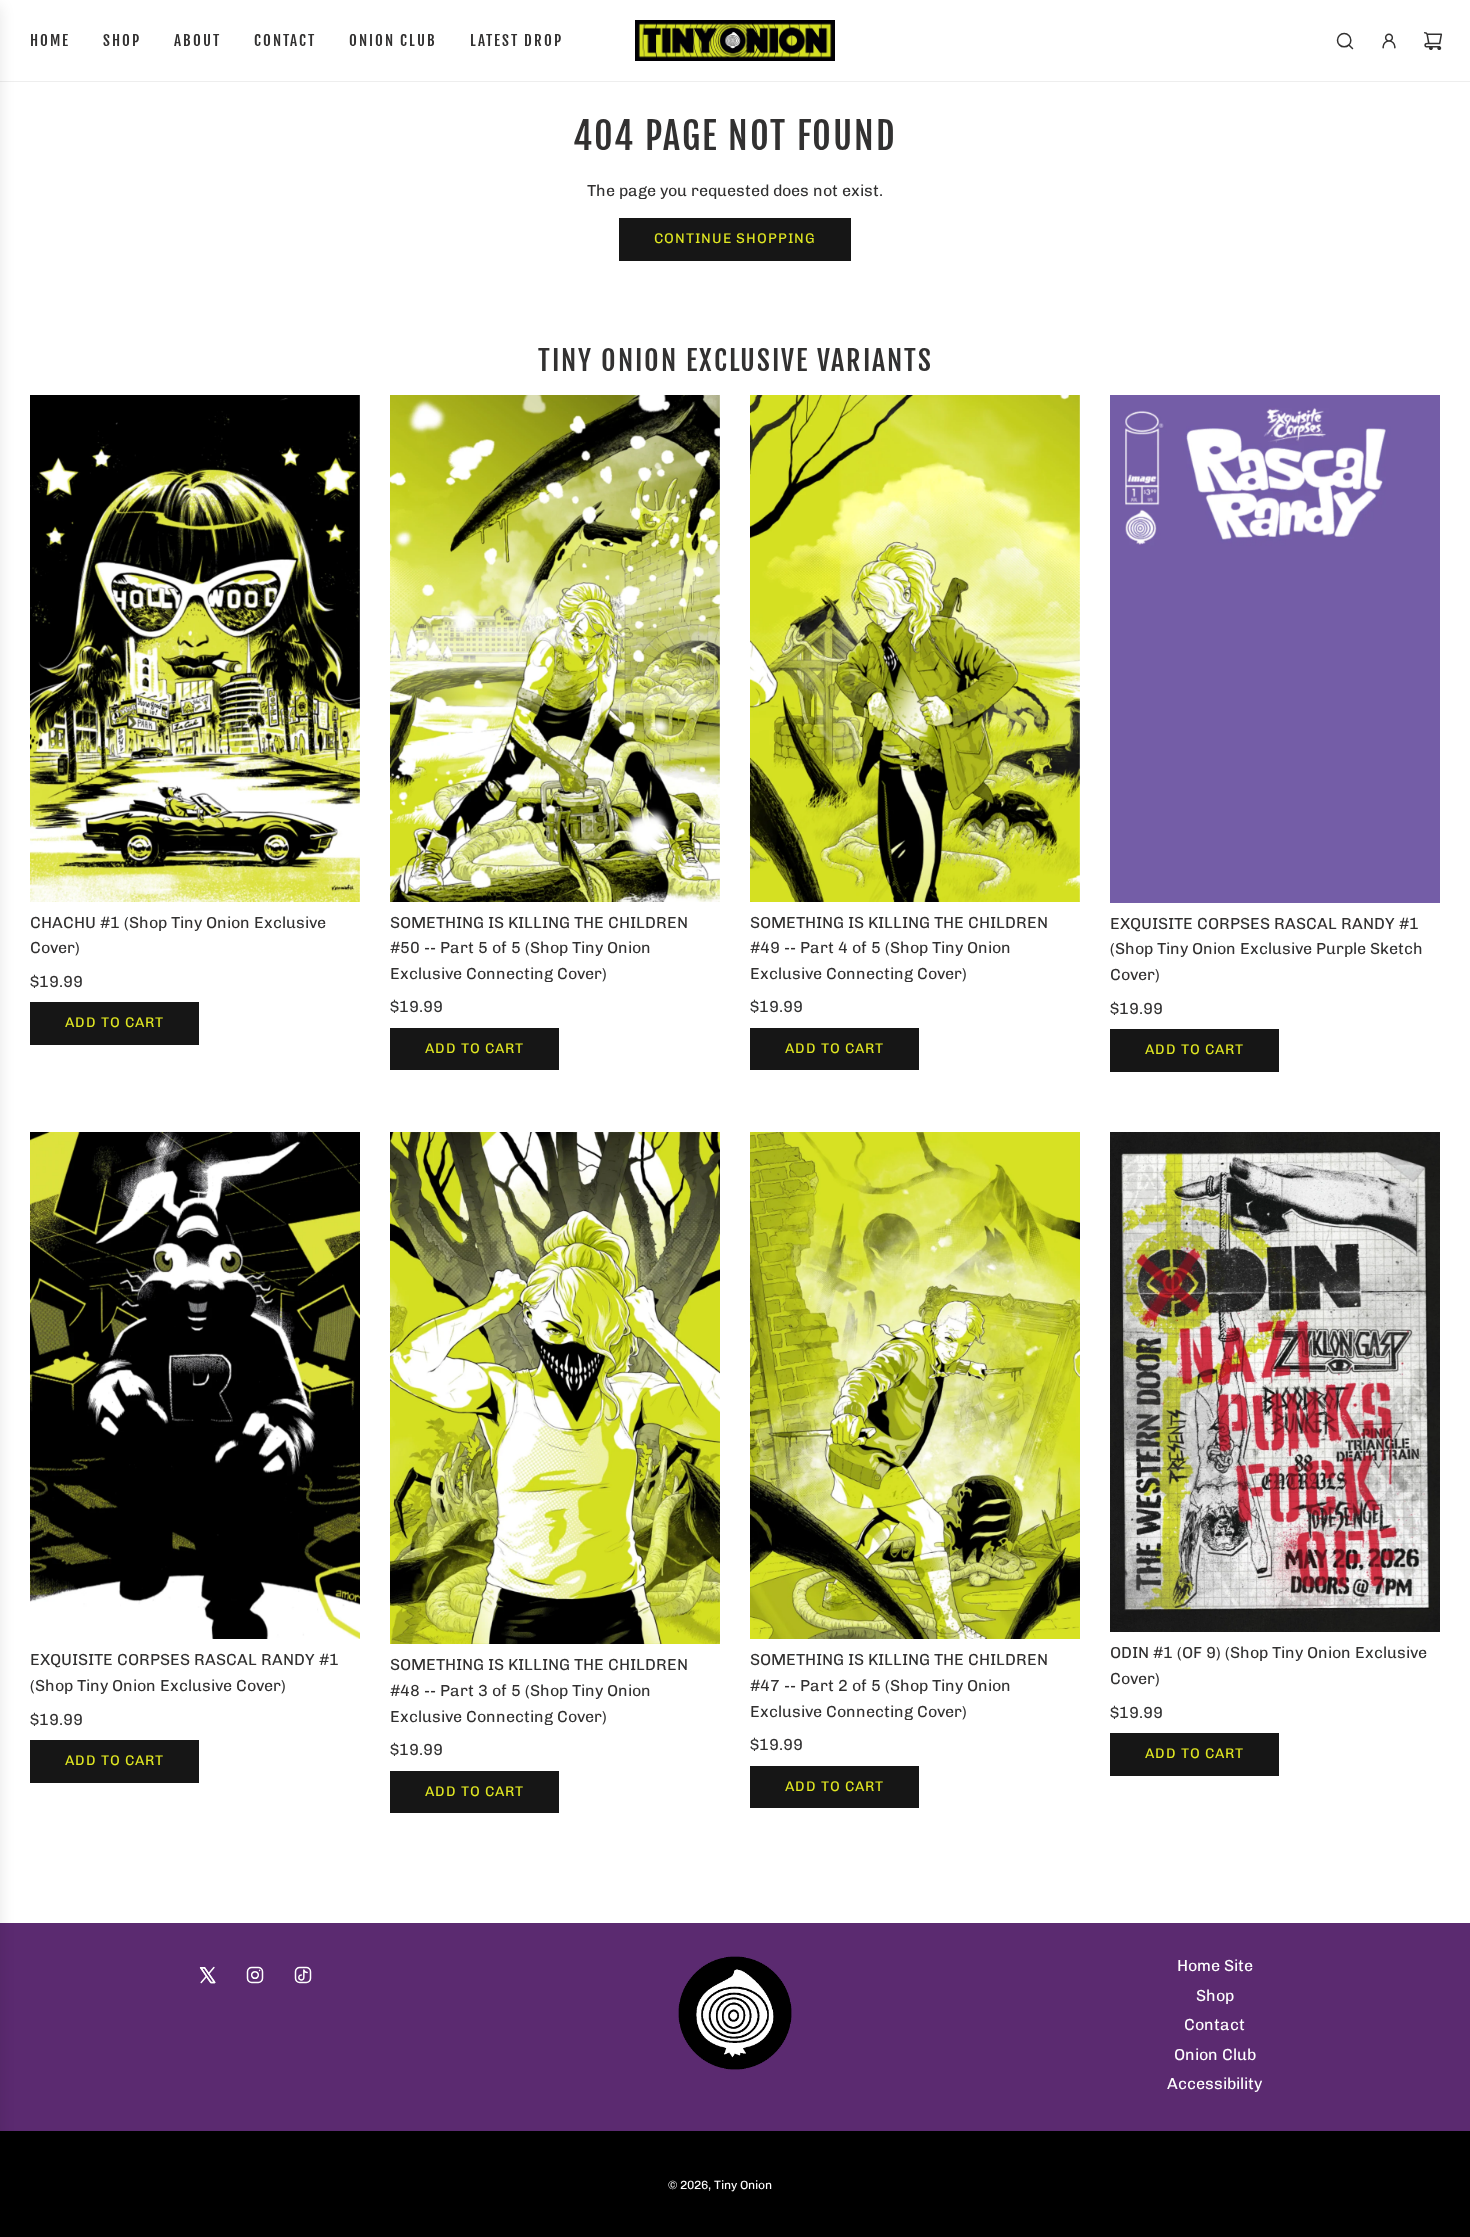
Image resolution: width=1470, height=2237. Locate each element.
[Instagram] (255, 1975)
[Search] (1345, 41)
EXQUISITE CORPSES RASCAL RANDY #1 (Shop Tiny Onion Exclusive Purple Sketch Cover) (1266, 949)
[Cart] (1433, 41)
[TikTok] (303, 1975)
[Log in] (1389, 41)
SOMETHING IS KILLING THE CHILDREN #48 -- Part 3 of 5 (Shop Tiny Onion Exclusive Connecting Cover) (539, 1690)
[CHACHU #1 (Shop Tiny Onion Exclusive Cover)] (195, 648)
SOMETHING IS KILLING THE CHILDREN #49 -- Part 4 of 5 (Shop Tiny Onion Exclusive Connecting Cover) (899, 948)
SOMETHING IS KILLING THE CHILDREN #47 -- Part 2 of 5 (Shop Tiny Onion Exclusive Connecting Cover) (899, 1685)
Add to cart (114, 1022)
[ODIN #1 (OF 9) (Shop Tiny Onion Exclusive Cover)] (1275, 1382)
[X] (207, 1975)
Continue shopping (735, 238)
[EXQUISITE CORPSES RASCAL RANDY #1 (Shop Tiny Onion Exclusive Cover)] (195, 1386)
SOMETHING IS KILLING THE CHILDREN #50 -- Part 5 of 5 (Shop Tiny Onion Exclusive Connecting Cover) (539, 948)
